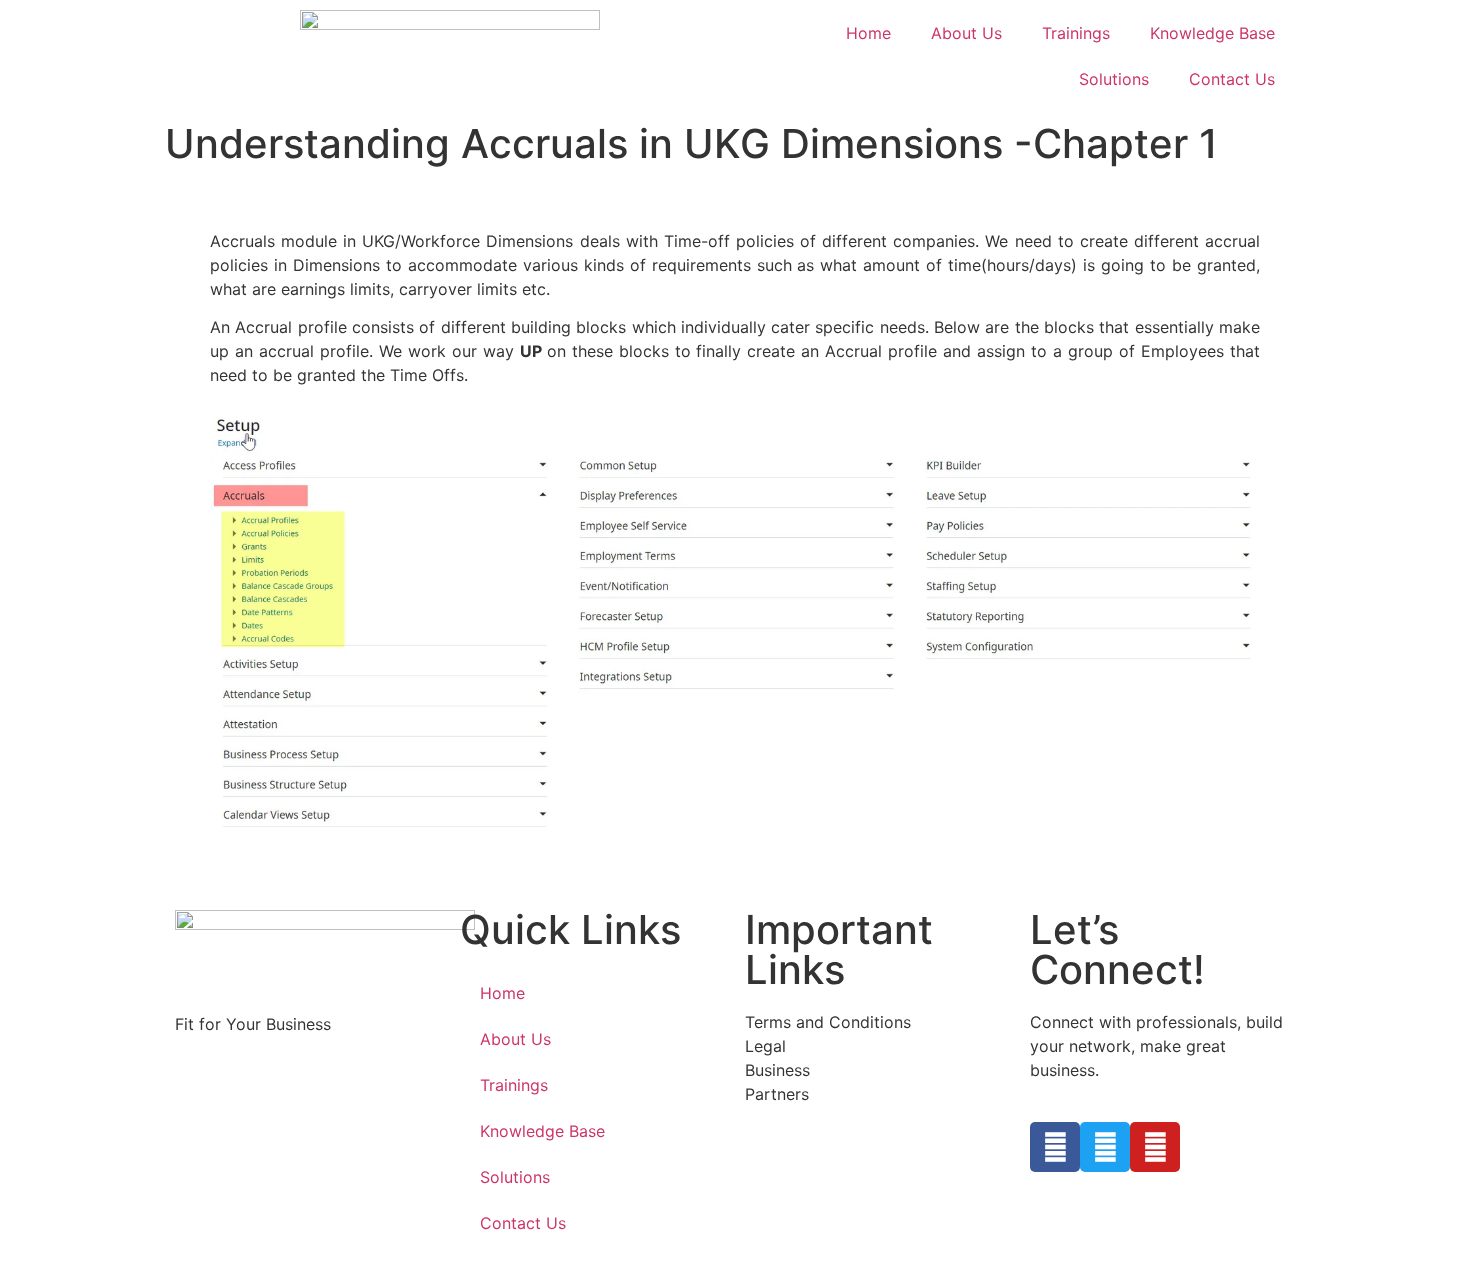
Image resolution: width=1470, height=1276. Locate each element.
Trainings (1076, 33)
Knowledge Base (1212, 33)
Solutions (1114, 79)
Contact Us (1232, 79)
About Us (966, 33)
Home (868, 33)
